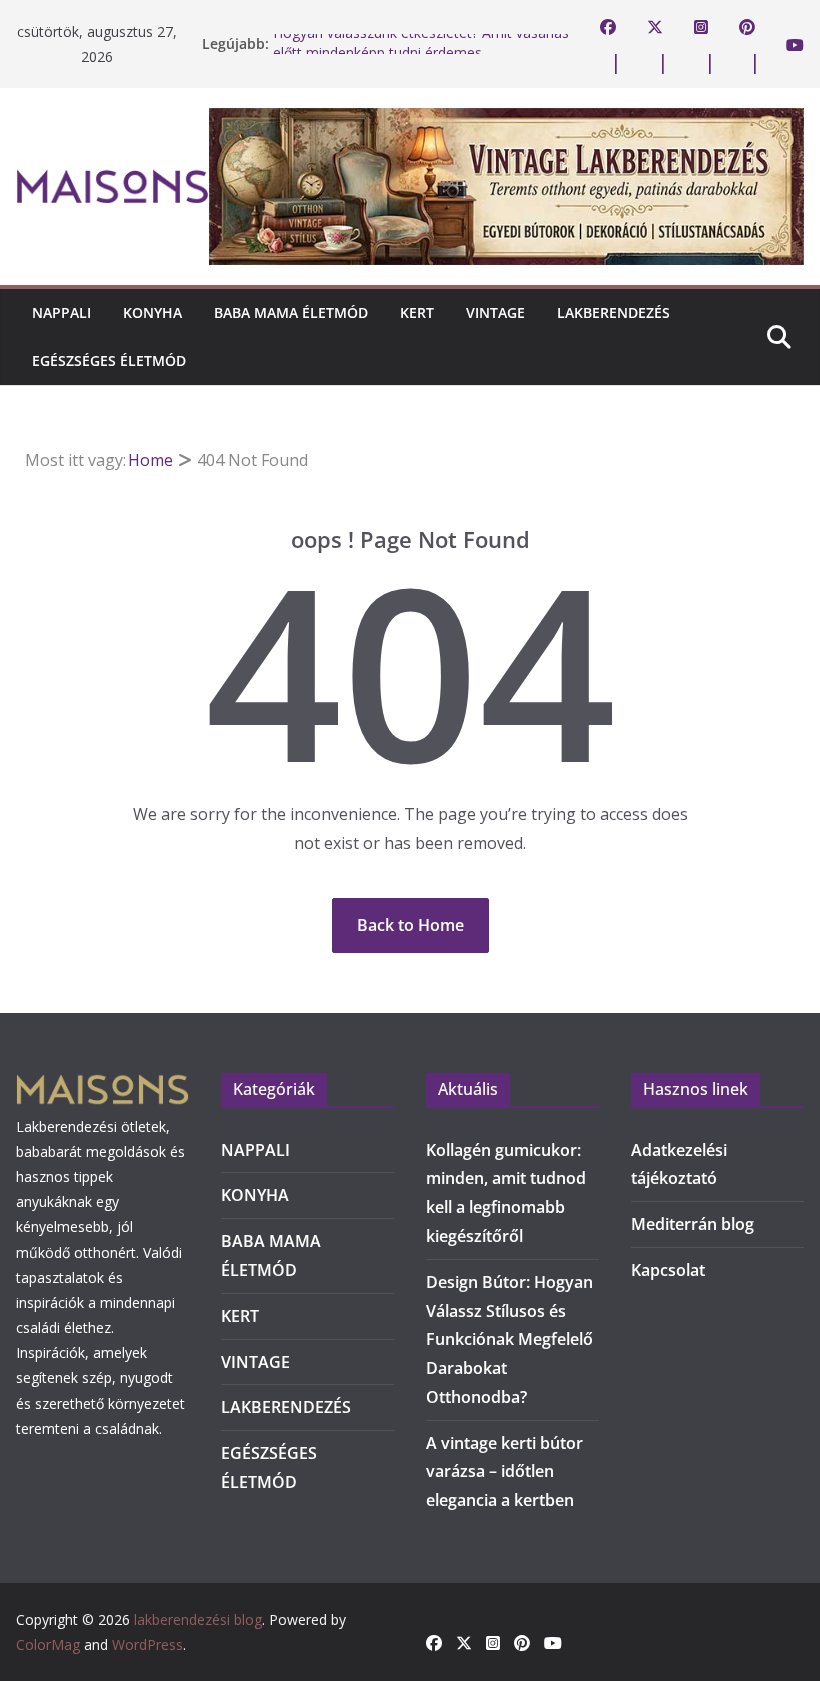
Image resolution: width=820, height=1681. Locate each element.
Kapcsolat (668, 1270)
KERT (417, 312)
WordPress (147, 1644)
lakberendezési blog (198, 1619)
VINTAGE (495, 312)
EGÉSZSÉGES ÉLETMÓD (109, 360)
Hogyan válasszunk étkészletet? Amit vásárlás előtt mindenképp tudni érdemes (421, 51)
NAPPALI (61, 312)
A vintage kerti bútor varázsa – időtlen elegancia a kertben (504, 1472)
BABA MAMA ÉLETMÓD (291, 312)
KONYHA (152, 312)
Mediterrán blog (692, 1224)
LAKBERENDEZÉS (613, 312)
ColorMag (48, 1644)
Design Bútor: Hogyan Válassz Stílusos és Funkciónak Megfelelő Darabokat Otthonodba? (509, 1339)
